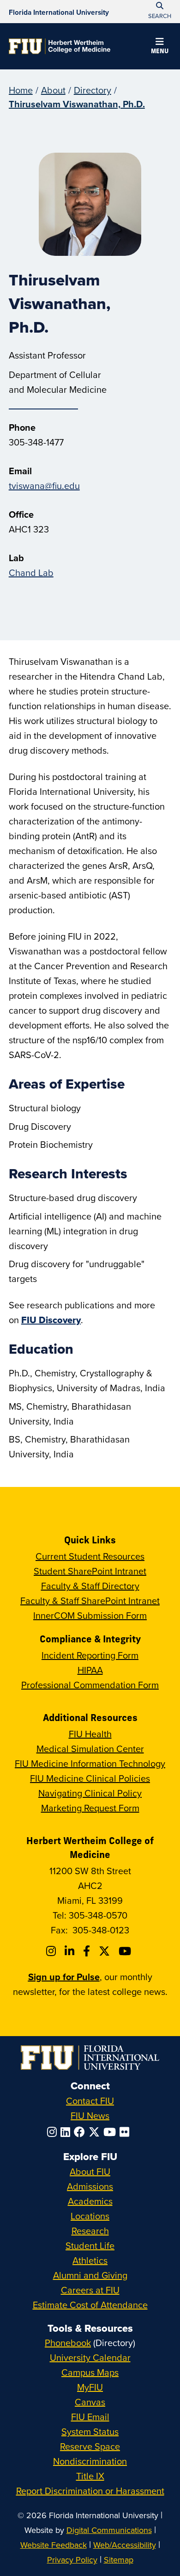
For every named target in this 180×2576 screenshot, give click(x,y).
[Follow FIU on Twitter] (96, 2132)
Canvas (90, 2402)
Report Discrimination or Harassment (90, 2491)
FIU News (90, 2115)
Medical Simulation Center (90, 1749)
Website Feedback (54, 2545)
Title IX (90, 2476)
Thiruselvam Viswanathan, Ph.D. (77, 104)
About (53, 90)
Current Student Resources (90, 1556)
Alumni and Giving (90, 2275)
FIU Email (90, 2417)
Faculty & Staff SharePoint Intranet (90, 1601)
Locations (90, 2216)
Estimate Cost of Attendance (90, 2305)
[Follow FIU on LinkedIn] (67, 2132)
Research (90, 2231)
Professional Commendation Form (90, 1685)
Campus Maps (90, 2372)
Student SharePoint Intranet (90, 1571)
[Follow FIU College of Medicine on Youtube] (126, 1951)
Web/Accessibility (125, 2545)
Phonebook (68, 2343)
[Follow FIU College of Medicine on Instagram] (52, 1951)
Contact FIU (90, 2101)
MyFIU (90, 2387)
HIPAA (90, 1670)
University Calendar (90, 2357)
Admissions (90, 2186)
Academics (90, 2201)
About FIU (90, 2171)
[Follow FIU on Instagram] (54, 2132)
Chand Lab (31, 573)
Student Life (90, 2245)
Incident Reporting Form (90, 1655)
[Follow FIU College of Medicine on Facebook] (88, 1951)
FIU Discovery (51, 1320)
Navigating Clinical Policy (90, 1793)
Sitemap (119, 2560)
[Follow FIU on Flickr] (126, 2132)
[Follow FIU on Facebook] (81, 2132)
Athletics (90, 2260)
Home (21, 90)
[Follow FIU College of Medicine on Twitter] (106, 1951)
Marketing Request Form (90, 1808)
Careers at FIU (90, 2290)
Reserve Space (90, 2446)
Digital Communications (109, 2530)
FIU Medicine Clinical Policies (90, 1778)
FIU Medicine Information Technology (90, 1763)
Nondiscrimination (90, 2461)
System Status (90, 2431)
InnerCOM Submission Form (90, 1615)
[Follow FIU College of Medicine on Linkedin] (71, 1951)
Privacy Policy (72, 2560)
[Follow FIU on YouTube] (111, 2132)
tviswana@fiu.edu (44, 486)
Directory (93, 90)
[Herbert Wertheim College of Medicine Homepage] (60, 46)
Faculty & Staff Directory (90, 1586)
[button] (160, 47)
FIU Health (90, 1734)
